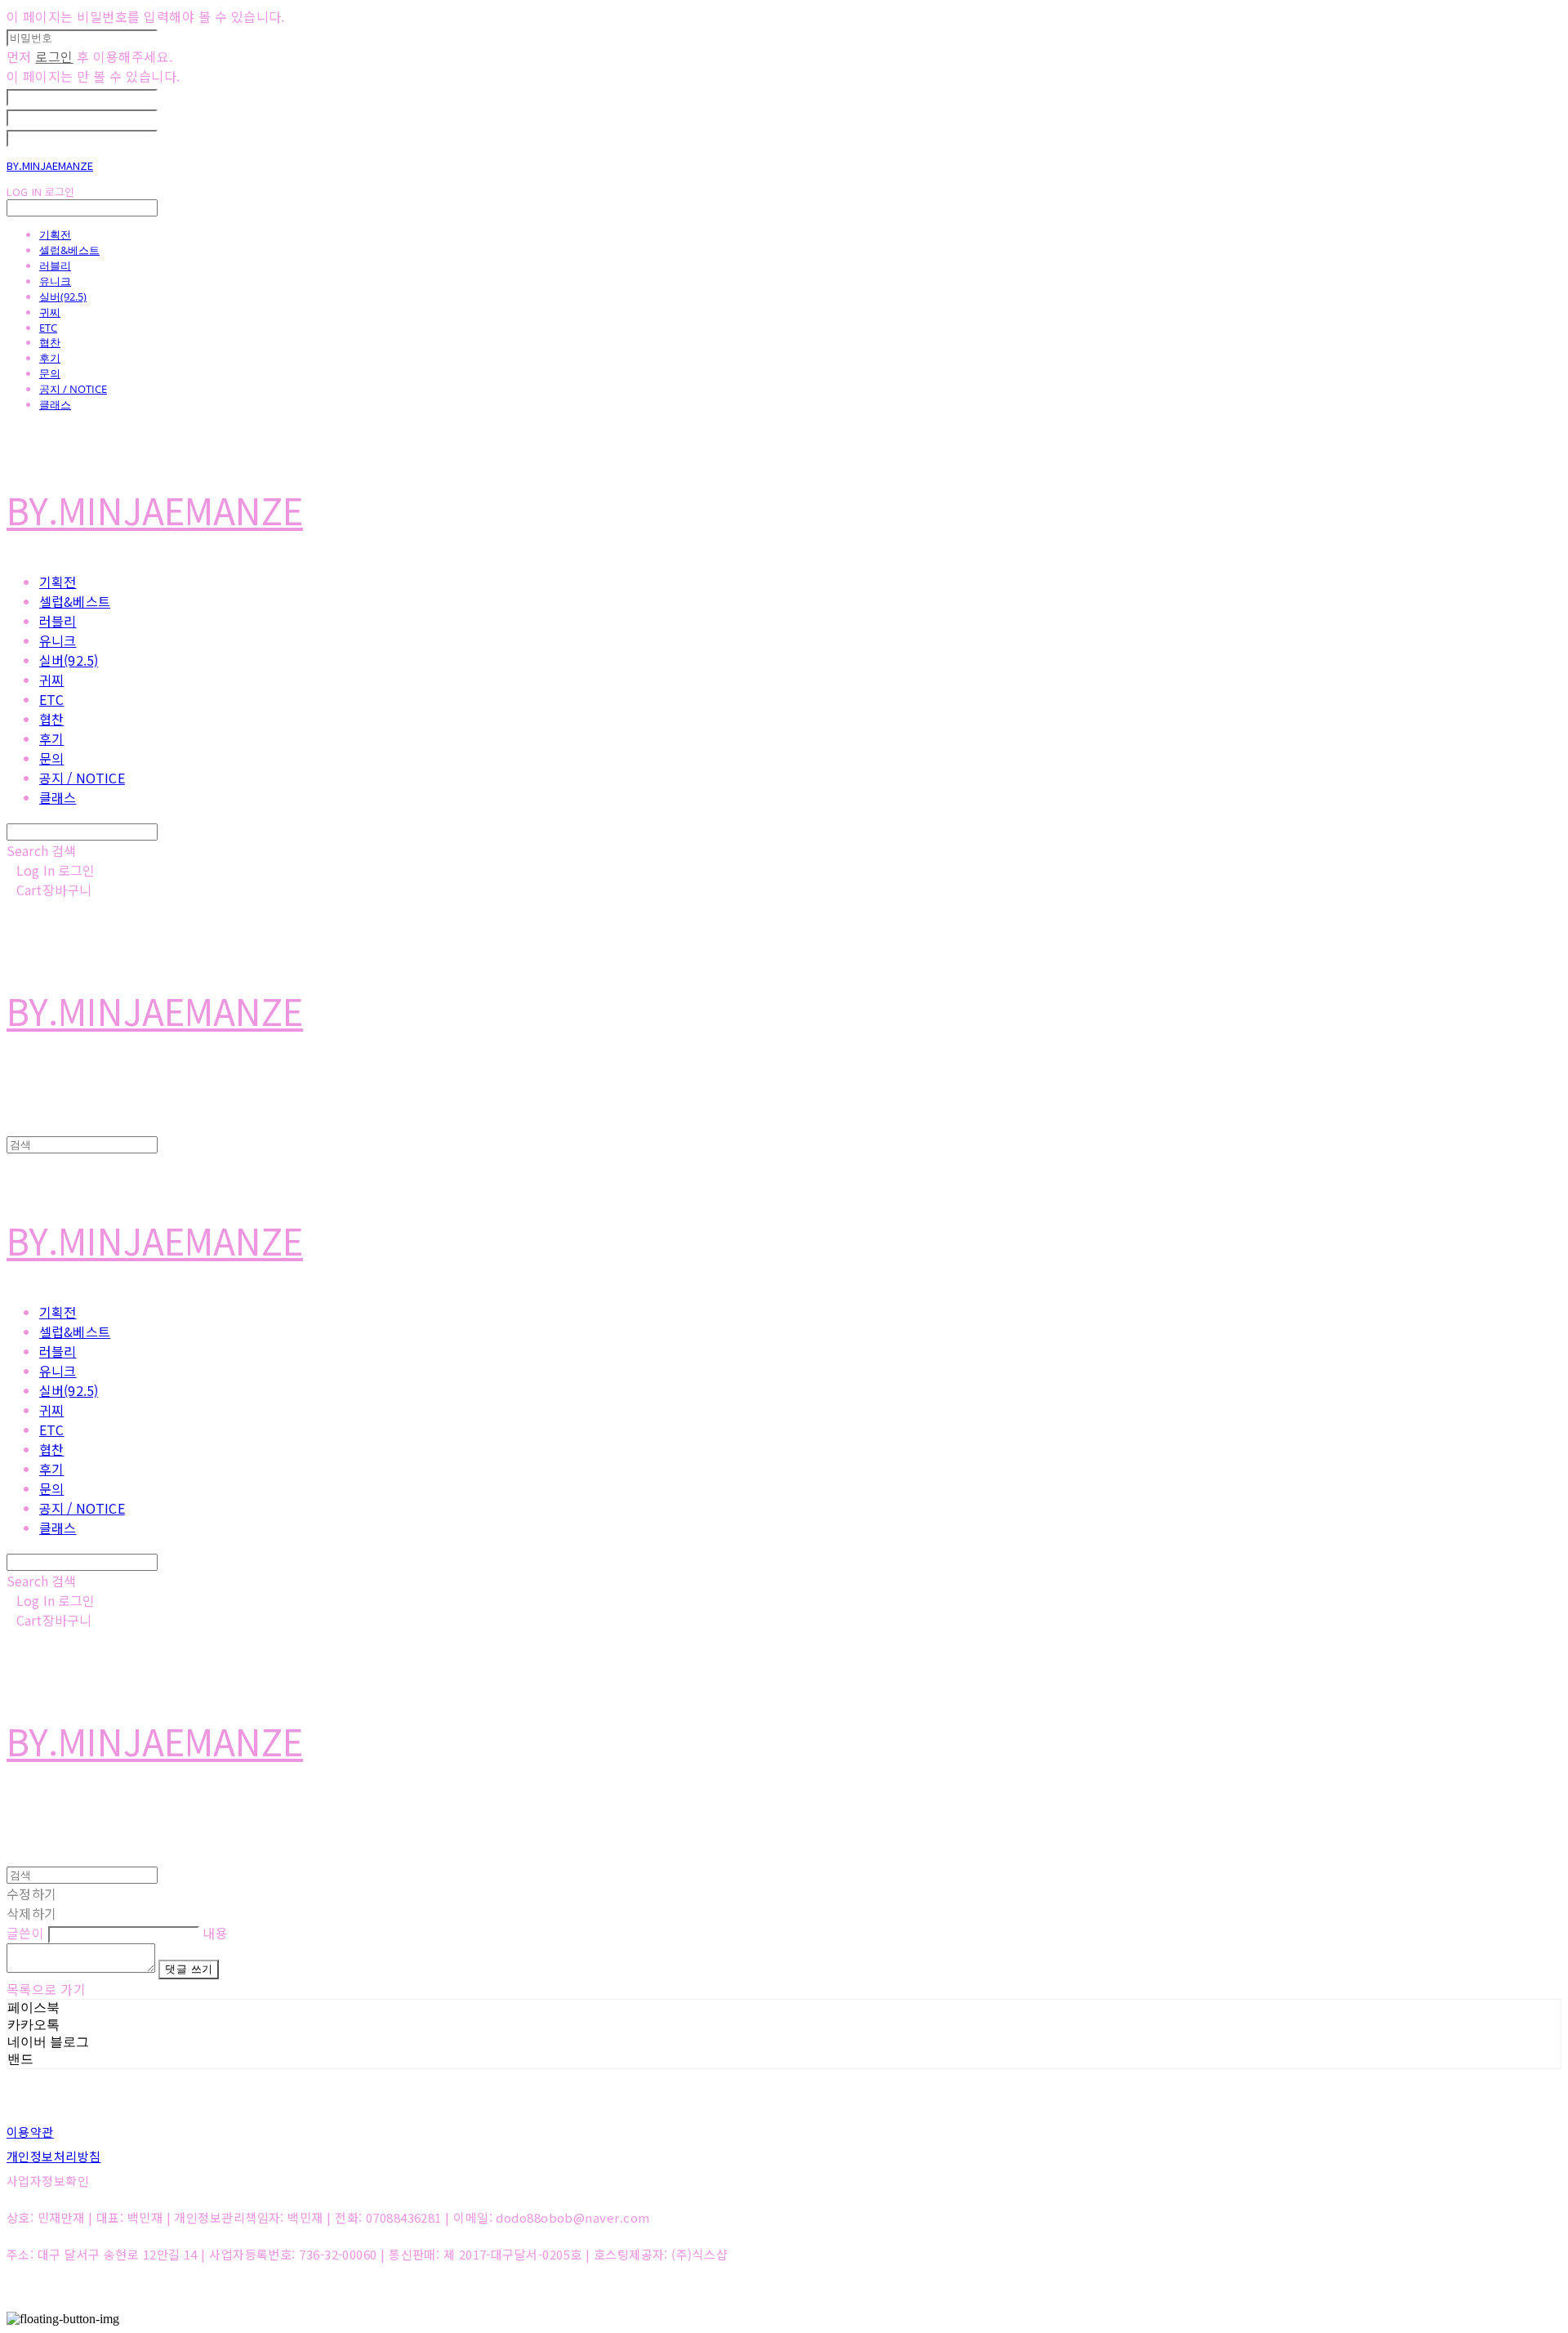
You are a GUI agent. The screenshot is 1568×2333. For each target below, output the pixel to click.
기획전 (55, 234)
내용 (215, 1933)
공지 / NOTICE (73, 389)
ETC (48, 328)
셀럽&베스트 (69, 250)
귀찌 (50, 312)
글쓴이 (25, 1933)
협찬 (50, 342)
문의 (50, 373)
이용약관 (30, 2132)
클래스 (55, 404)
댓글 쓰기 (189, 1969)
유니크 (55, 281)
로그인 (54, 56)
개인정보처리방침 (54, 2156)
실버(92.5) (63, 297)
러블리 (55, 265)
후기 (50, 358)
